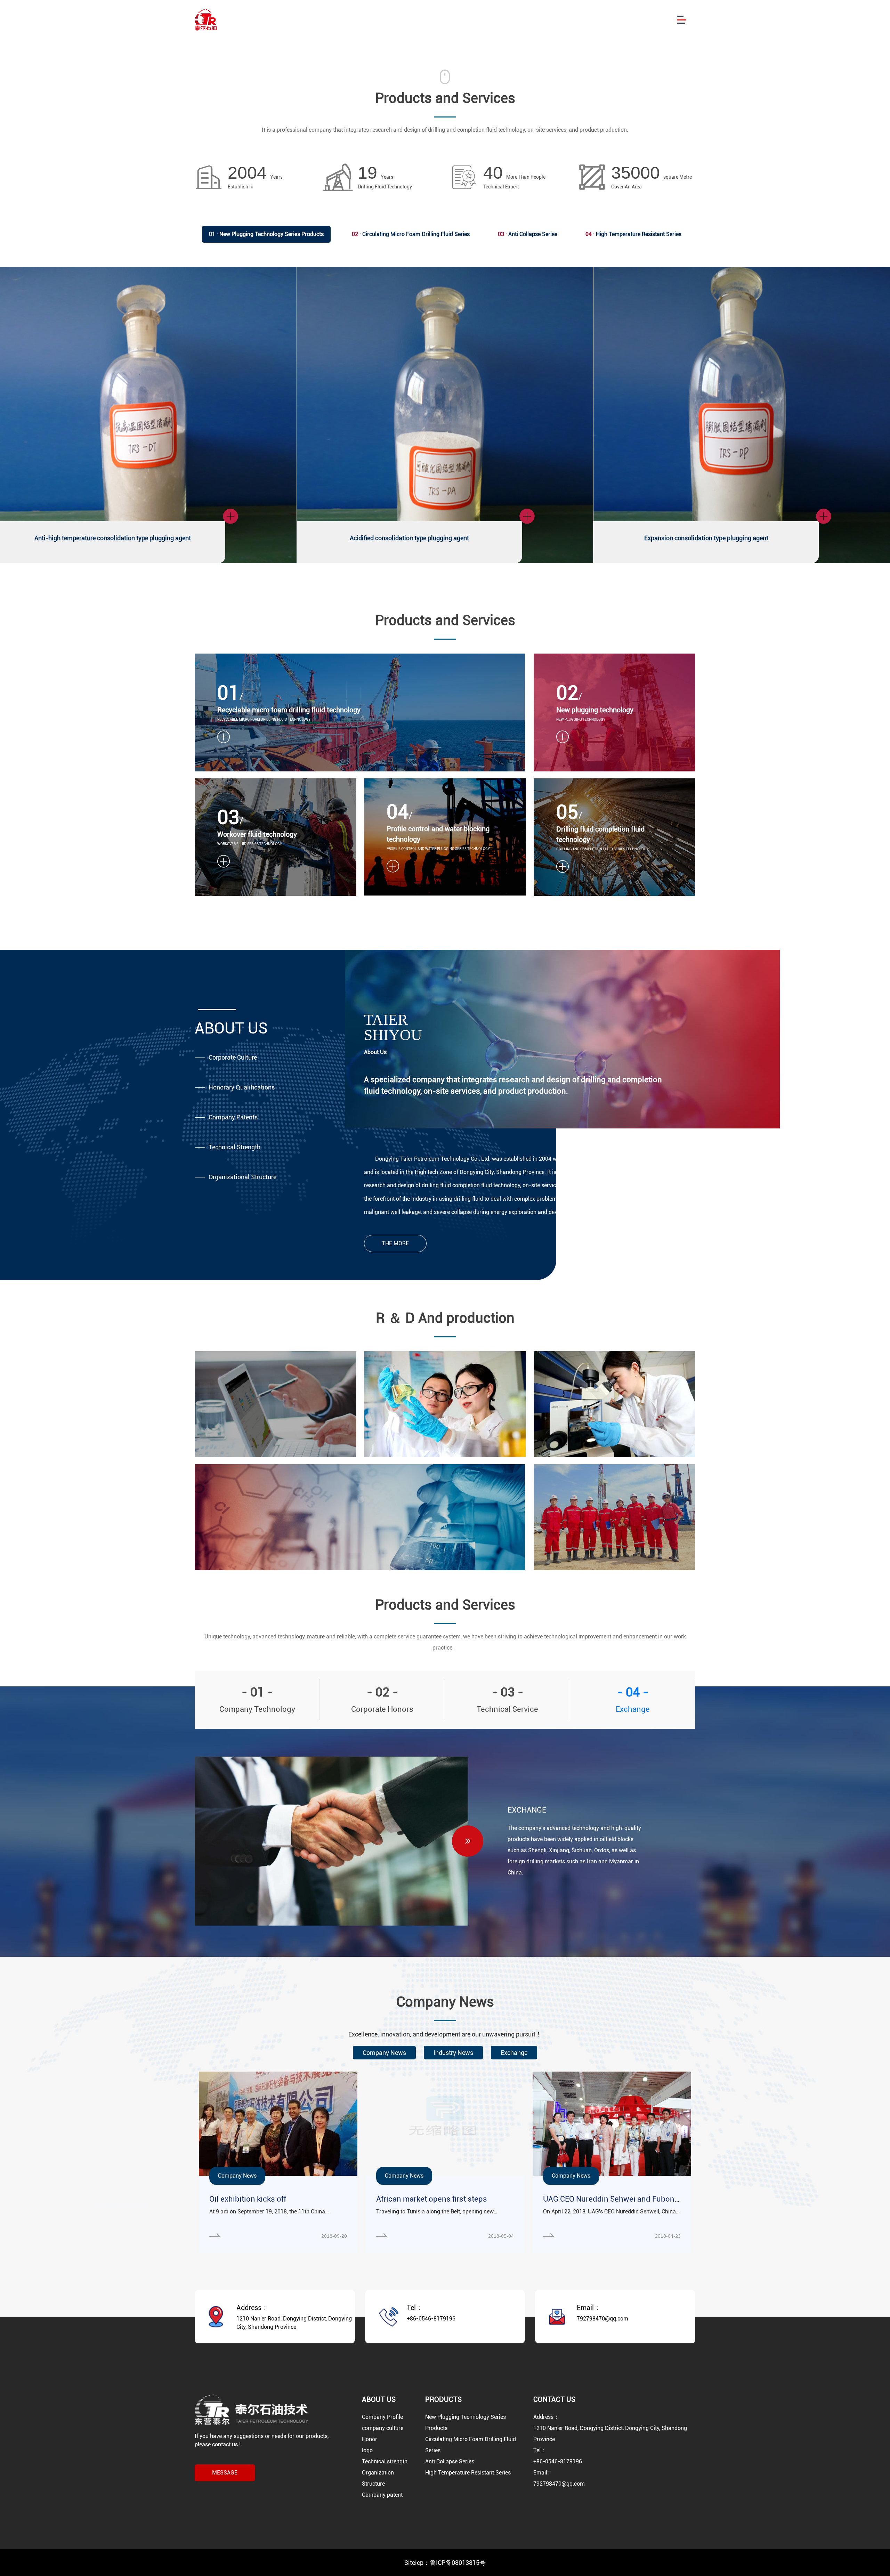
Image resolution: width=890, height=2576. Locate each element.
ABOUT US (379, 2399)
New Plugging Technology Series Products (266, 234)
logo (367, 2450)
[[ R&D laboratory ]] (360, 1517)
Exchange (514, 2053)
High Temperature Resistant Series (633, 234)
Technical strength (385, 2461)
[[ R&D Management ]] (276, 1404)
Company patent (382, 2495)
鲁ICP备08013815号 (458, 2563)
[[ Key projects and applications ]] (614, 1404)
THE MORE (395, 1243)
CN (648, 20)
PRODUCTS (443, 2399)
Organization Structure (378, 2478)
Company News (384, 2053)
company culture (383, 2428)
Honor (370, 2439)
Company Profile (382, 2417)
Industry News (453, 2053)
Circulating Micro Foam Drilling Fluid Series (411, 234)
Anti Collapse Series (528, 234)
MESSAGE (225, 2473)
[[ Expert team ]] (614, 1517)
